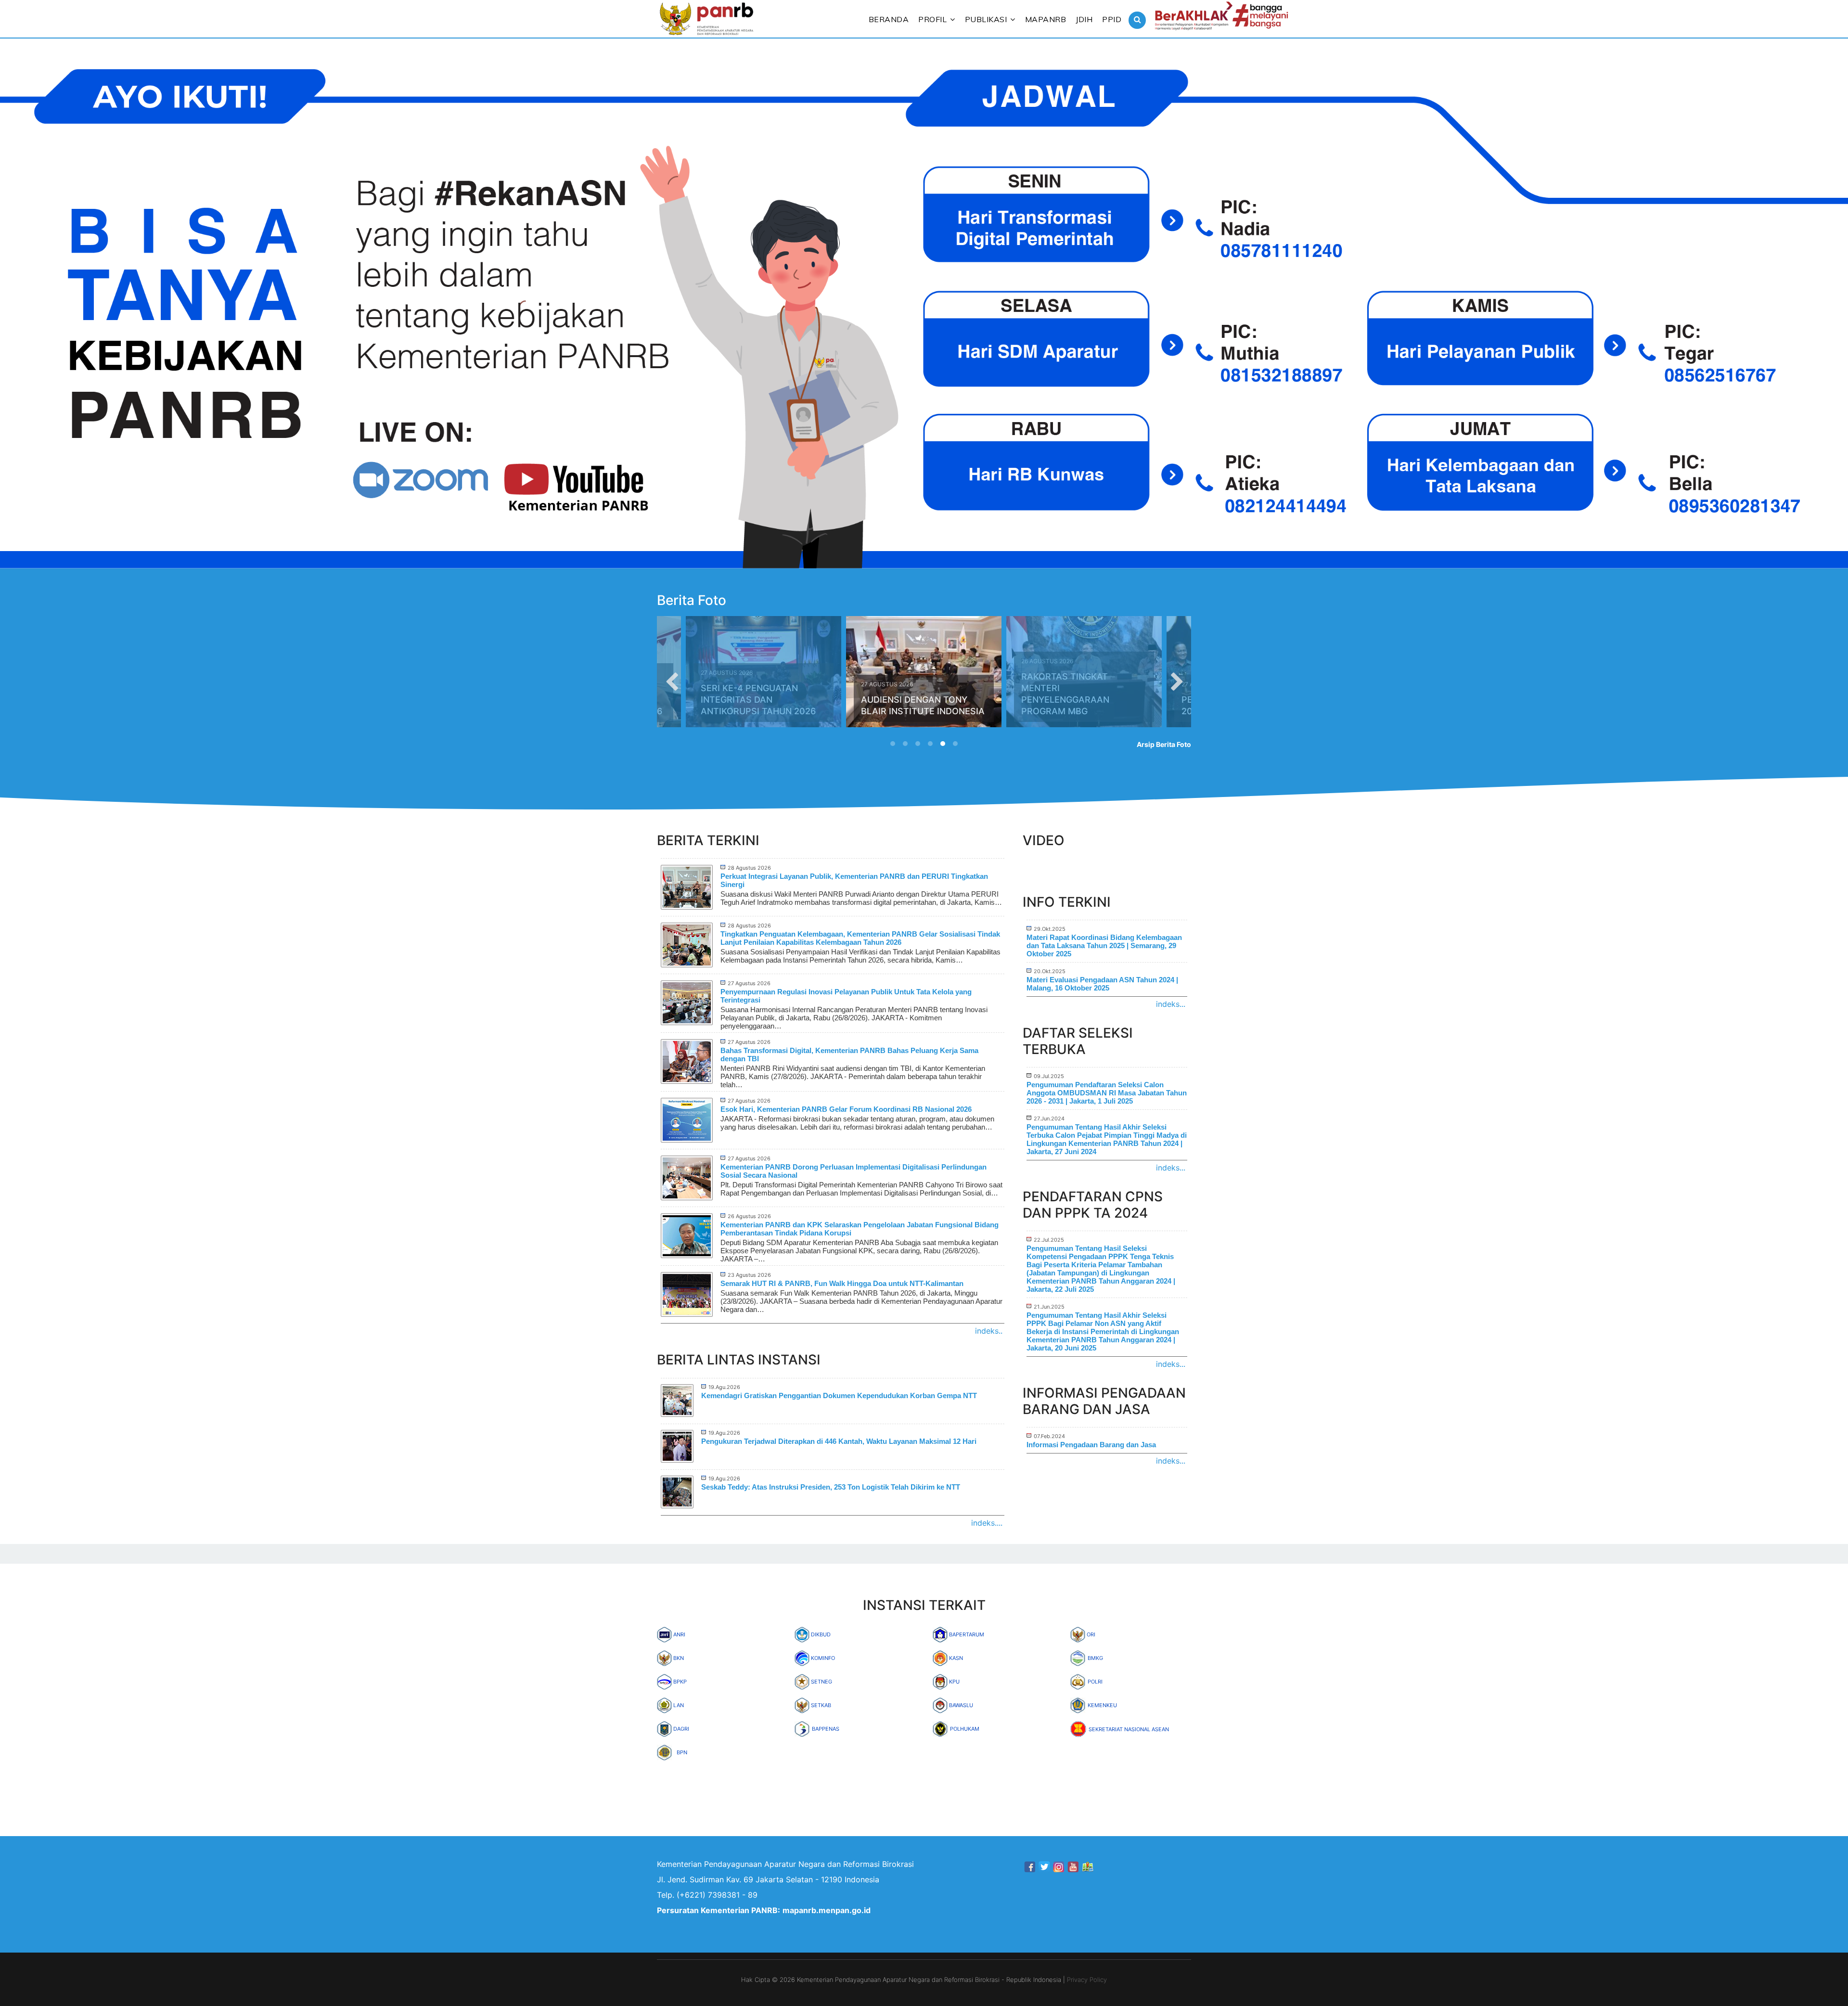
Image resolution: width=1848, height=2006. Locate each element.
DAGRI (680, 1729)
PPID (1112, 19)
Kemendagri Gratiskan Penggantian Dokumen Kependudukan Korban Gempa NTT (839, 1395)
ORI (1090, 1634)
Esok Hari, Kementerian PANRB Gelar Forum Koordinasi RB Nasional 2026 (846, 1109)
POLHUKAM (965, 1729)
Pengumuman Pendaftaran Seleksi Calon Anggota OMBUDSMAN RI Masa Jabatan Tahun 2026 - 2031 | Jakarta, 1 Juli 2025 (1107, 1093)
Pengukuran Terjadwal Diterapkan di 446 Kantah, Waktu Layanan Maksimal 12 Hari (839, 1441)
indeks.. (989, 1331)
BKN (678, 1658)
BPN (682, 1752)
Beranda (889, 19)
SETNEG (821, 1682)
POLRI (1095, 1682)
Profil (932, 19)
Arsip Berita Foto (1164, 744)
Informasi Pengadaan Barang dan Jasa (1091, 1445)
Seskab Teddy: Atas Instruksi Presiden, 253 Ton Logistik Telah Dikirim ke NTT (831, 1487)
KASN (955, 1658)
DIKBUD (820, 1634)
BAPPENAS (826, 1729)
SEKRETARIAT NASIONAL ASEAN (1129, 1729)
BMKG (1095, 1658)
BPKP (679, 1682)
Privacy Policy (1087, 1980)
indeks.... (987, 1523)
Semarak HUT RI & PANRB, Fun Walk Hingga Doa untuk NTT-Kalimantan (842, 1283)
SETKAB (820, 1705)
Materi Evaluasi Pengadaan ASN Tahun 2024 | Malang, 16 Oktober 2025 (1102, 984)
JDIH (1084, 19)
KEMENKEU (1102, 1705)
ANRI (679, 1634)
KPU (954, 1682)
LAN (678, 1705)
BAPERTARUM (966, 1634)
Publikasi (986, 19)
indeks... (1171, 1004)
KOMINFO (822, 1658)
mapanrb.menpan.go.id (827, 1910)
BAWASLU (960, 1705)
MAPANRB (1046, 19)
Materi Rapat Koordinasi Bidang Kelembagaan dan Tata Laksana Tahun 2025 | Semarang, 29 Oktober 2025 (1104, 945)
